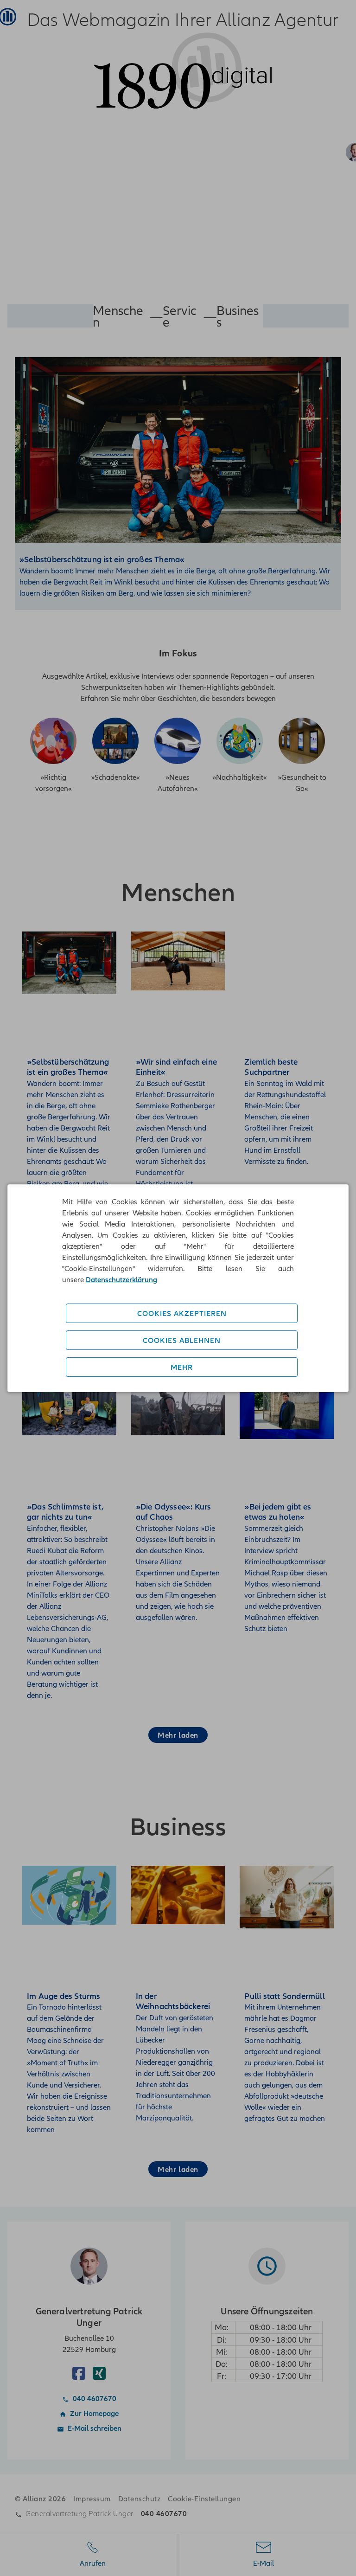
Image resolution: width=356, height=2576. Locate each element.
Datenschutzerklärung (121, 1279)
